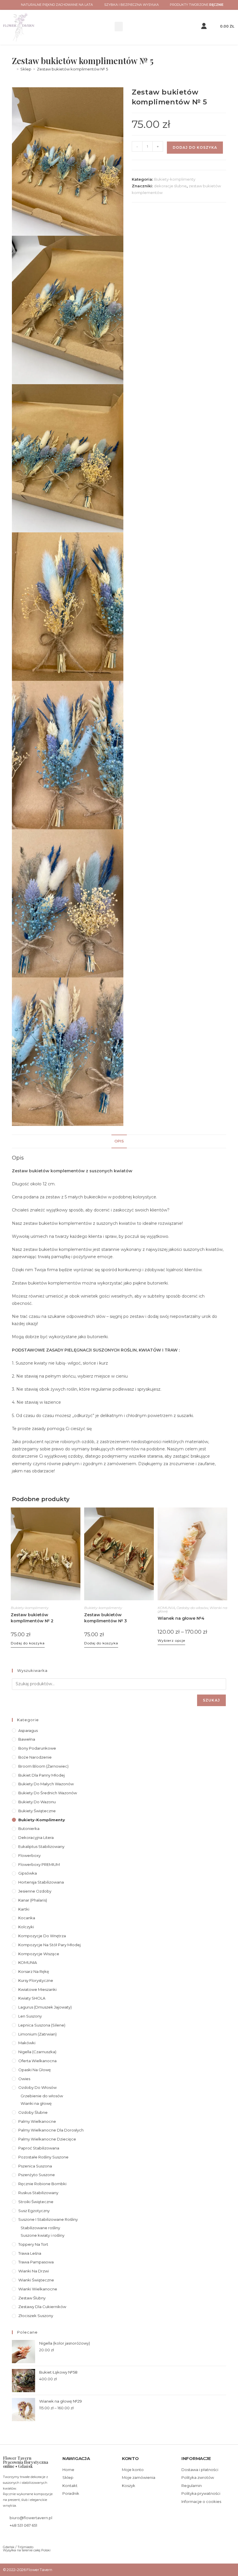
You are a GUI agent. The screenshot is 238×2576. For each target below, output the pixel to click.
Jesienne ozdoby (35, 1891)
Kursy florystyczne (36, 1980)
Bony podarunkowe (37, 1748)
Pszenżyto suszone (37, 2175)
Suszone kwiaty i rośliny (43, 2235)
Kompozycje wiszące (39, 1954)
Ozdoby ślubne (33, 2112)
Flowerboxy (29, 1855)
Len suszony (30, 2016)
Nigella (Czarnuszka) (37, 2052)
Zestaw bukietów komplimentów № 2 (32, 1618)
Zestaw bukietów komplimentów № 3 (106, 1618)
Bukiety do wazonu (37, 1802)
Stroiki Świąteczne (36, 2202)
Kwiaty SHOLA (32, 1998)
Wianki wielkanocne (38, 2289)
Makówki (27, 2043)
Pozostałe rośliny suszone (43, 2157)
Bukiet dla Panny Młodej (42, 1775)
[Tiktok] (24, 2537)
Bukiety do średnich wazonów (48, 1793)
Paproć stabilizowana (39, 2148)
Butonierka (29, 1828)
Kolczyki (26, 1927)
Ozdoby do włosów (192, 1608)
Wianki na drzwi (34, 2271)
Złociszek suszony (36, 2316)
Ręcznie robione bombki (42, 2184)
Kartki (24, 1909)
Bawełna (27, 1739)
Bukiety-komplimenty (175, 179)
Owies (24, 2079)
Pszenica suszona (35, 2166)
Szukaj (211, 1700)
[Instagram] (15, 2537)
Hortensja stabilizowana (41, 1882)
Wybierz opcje (171, 1640)
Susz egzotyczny (34, 2211)
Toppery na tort (33, 2244)
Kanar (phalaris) (33, 1900)
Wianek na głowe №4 (181, 1618)
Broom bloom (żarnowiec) (43, 1766)
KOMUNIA (166, 1608)
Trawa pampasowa (36, 2262)
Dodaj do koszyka (195, 147)
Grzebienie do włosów (42, 2096)
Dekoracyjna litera (36, 1837)
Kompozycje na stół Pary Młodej (49, 1945)
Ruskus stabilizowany (38, 2193)
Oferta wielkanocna (37, 2061)
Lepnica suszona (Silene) (42, 2025)
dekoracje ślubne (170, 186)
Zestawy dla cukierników (42, 2307)
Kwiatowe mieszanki (37, 1989)
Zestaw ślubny (32, 2298)
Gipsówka (28, 1873)
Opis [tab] (119, 1141)
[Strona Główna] (13, 69)
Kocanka (27, 1918)
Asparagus (28, 1730)
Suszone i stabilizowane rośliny (48, 2219)
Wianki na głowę (36, 2103)
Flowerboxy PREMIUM (39, 1864)
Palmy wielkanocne (37, 2121)
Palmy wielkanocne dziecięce (47, 2139)
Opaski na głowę (35, 2070)
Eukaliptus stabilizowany (41, 1846)
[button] (119, 27)
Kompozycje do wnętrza (42, 1936)
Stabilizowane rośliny (40, 2228)
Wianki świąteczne (36, 2280)
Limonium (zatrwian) (37, 2034)
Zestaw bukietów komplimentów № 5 (72, 69)
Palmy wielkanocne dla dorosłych (51, 2130)
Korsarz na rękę (34, 1971)
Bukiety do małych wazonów (46, 1784)
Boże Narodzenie (35, 1757)
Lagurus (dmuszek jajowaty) (45, 2007)
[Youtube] (33, 2537)
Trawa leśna (30, 2253)
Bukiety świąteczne (37, 1811)
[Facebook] (5, 2537)
